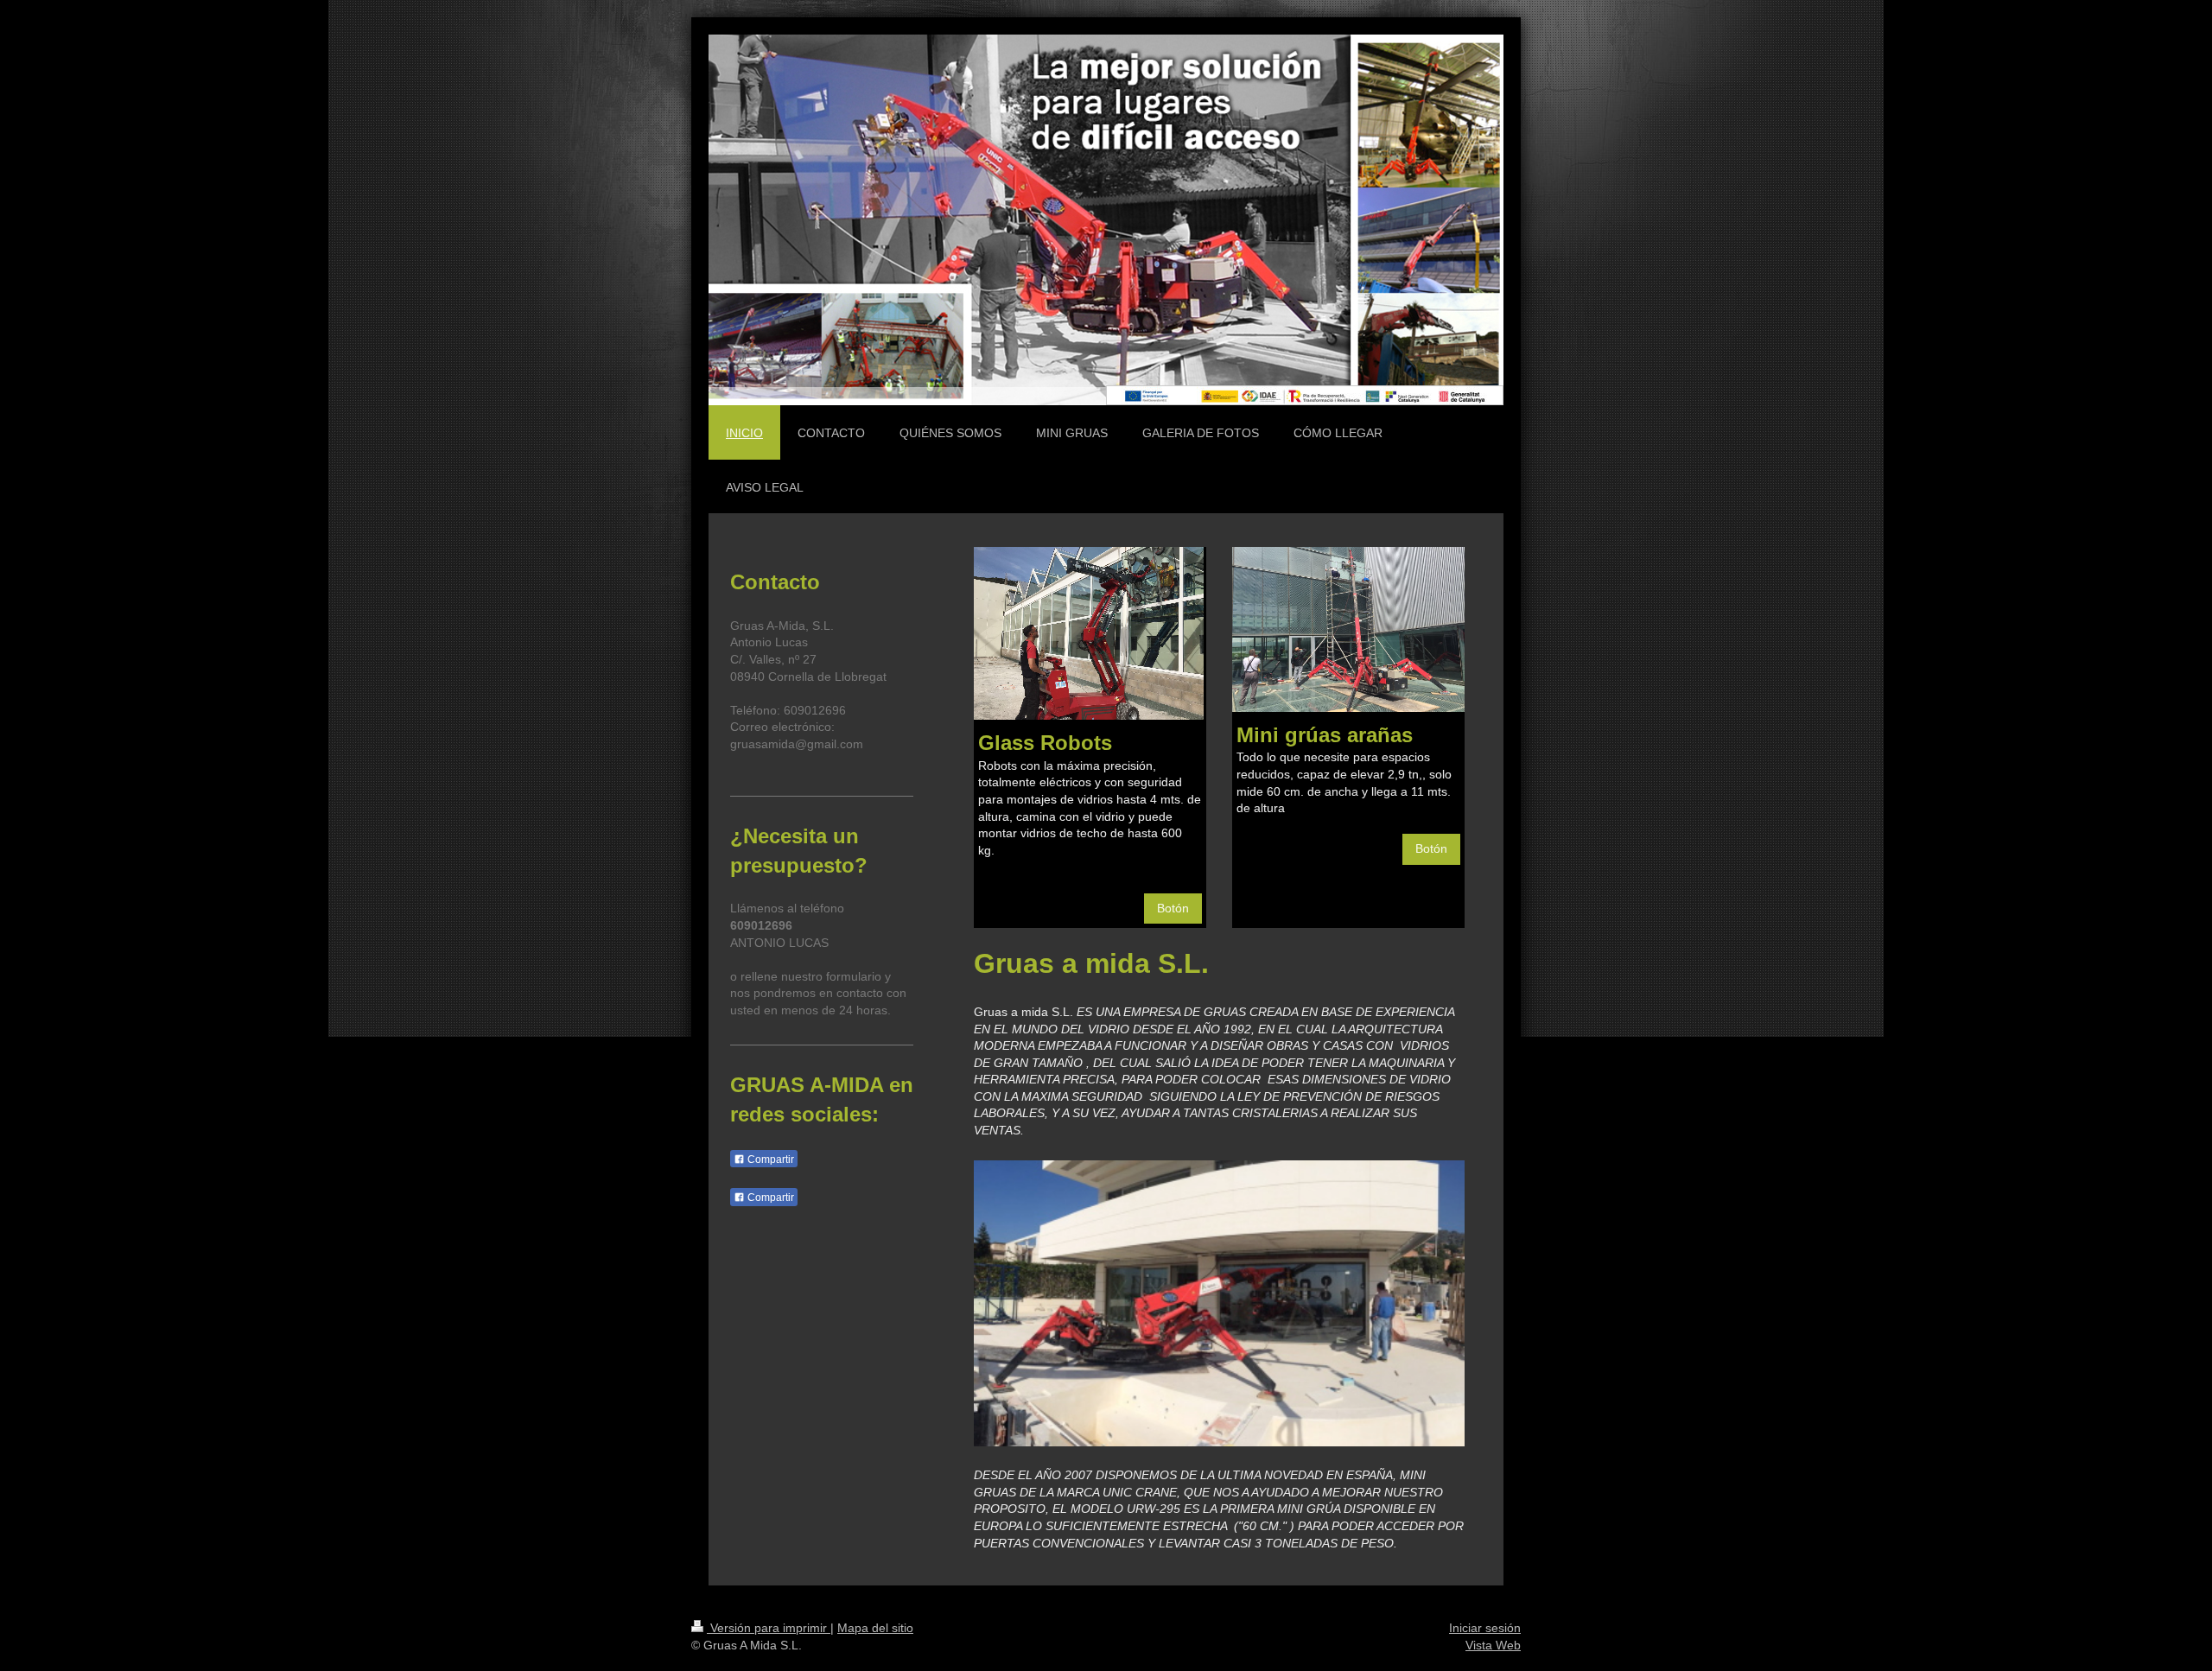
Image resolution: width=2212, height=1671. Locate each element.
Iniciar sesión (1485, 1628)
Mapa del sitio (875, 1628)
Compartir (769, 1160)
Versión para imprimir (769, 1628)
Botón (1173, 908)
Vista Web (1493, 1645)
